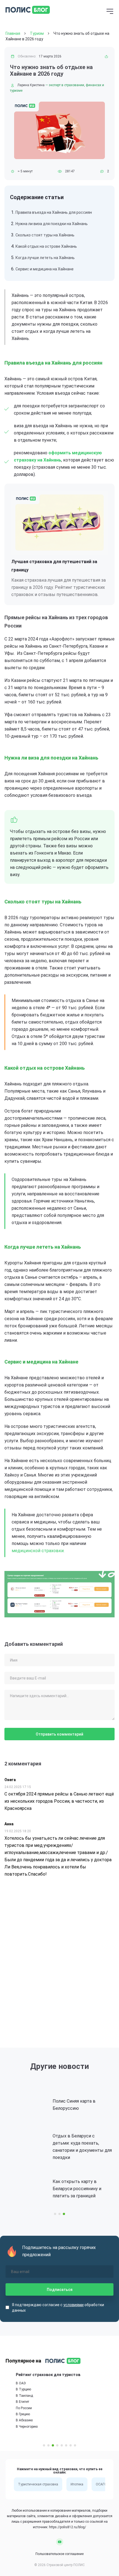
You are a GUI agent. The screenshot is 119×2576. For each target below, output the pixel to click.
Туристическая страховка (38, 2484)
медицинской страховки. (38, 1551)
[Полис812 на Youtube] (60, 2542)
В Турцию (13, 2390)
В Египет (12, 2402)
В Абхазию (14, 2421)
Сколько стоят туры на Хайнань (45, 235)
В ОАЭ (11, 2383)
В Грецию (13, 2414)
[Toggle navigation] (110, 12)
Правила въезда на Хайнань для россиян (54, 212)
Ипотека (77, 2484)
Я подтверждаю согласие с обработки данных (58, 2308)
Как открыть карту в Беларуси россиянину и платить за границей (70, 2189)
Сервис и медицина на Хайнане (45, 269)
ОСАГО (101, 2484)
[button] (55, 2214)
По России (14, 2408)
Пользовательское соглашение (59, 2554)
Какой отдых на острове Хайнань (46, 246)
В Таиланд (14, 2396)
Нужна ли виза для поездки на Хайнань (52, 224)
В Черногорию (16, 2427)
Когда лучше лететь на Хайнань (45, 258)
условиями (73, 2305)
